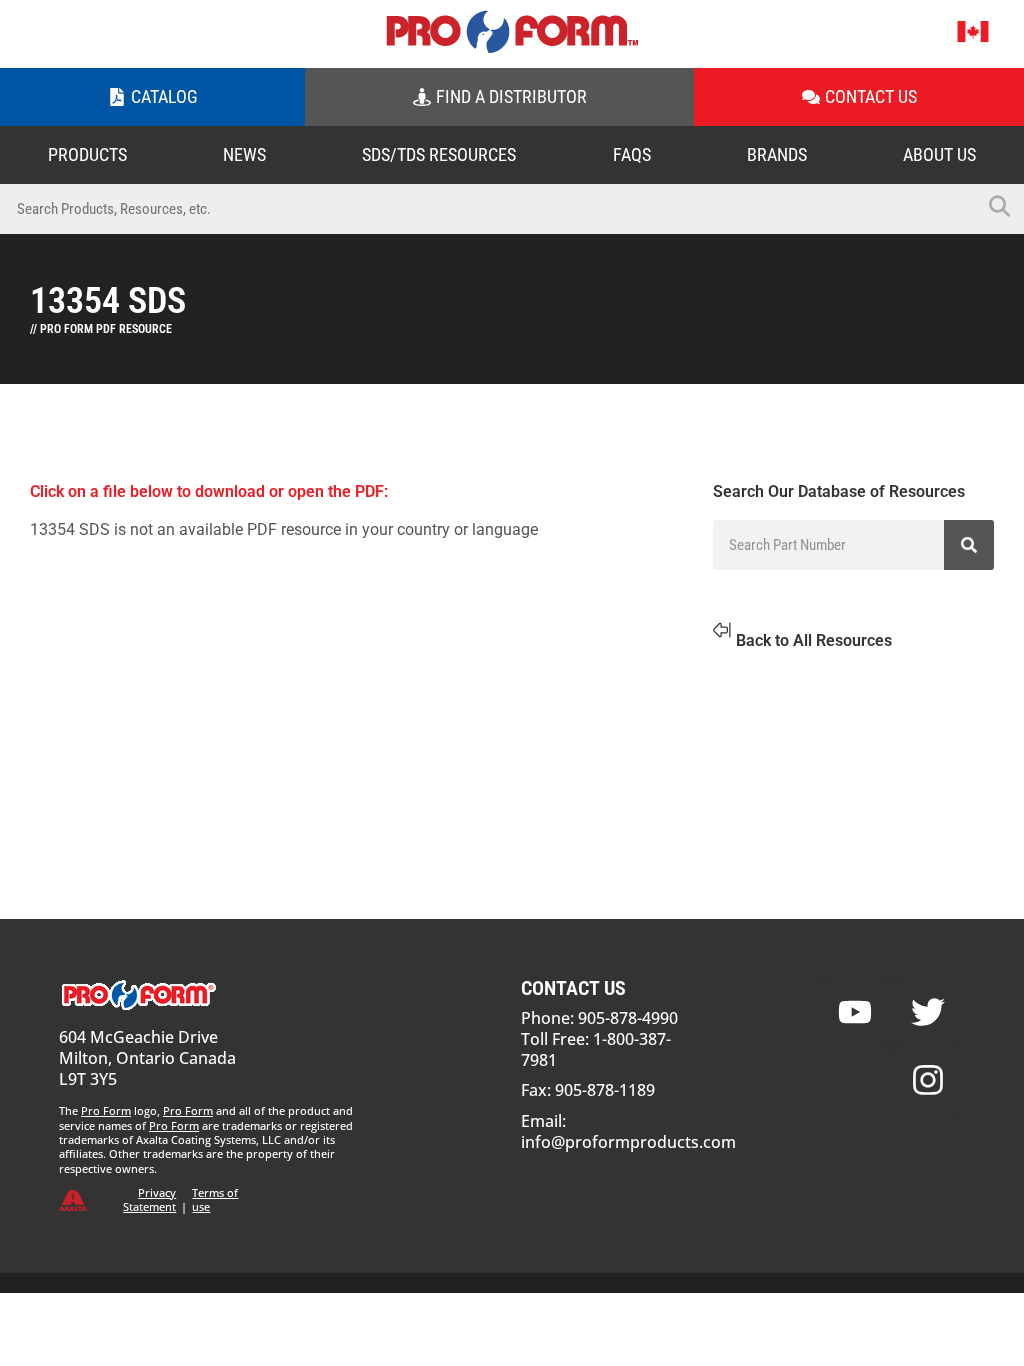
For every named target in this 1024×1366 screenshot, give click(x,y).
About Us (939, 154)
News (244, 154)
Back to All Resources (814, 640)
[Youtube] (855, 1012)
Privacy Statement (149, 1199)
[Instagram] (928, 1080)
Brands (777, 154)
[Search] (969, 545)
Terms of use (215, 1199)
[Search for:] (487, 209)
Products (87, 154)
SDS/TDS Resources (439, 154)
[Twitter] (928, 1012)
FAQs (632, 154)
